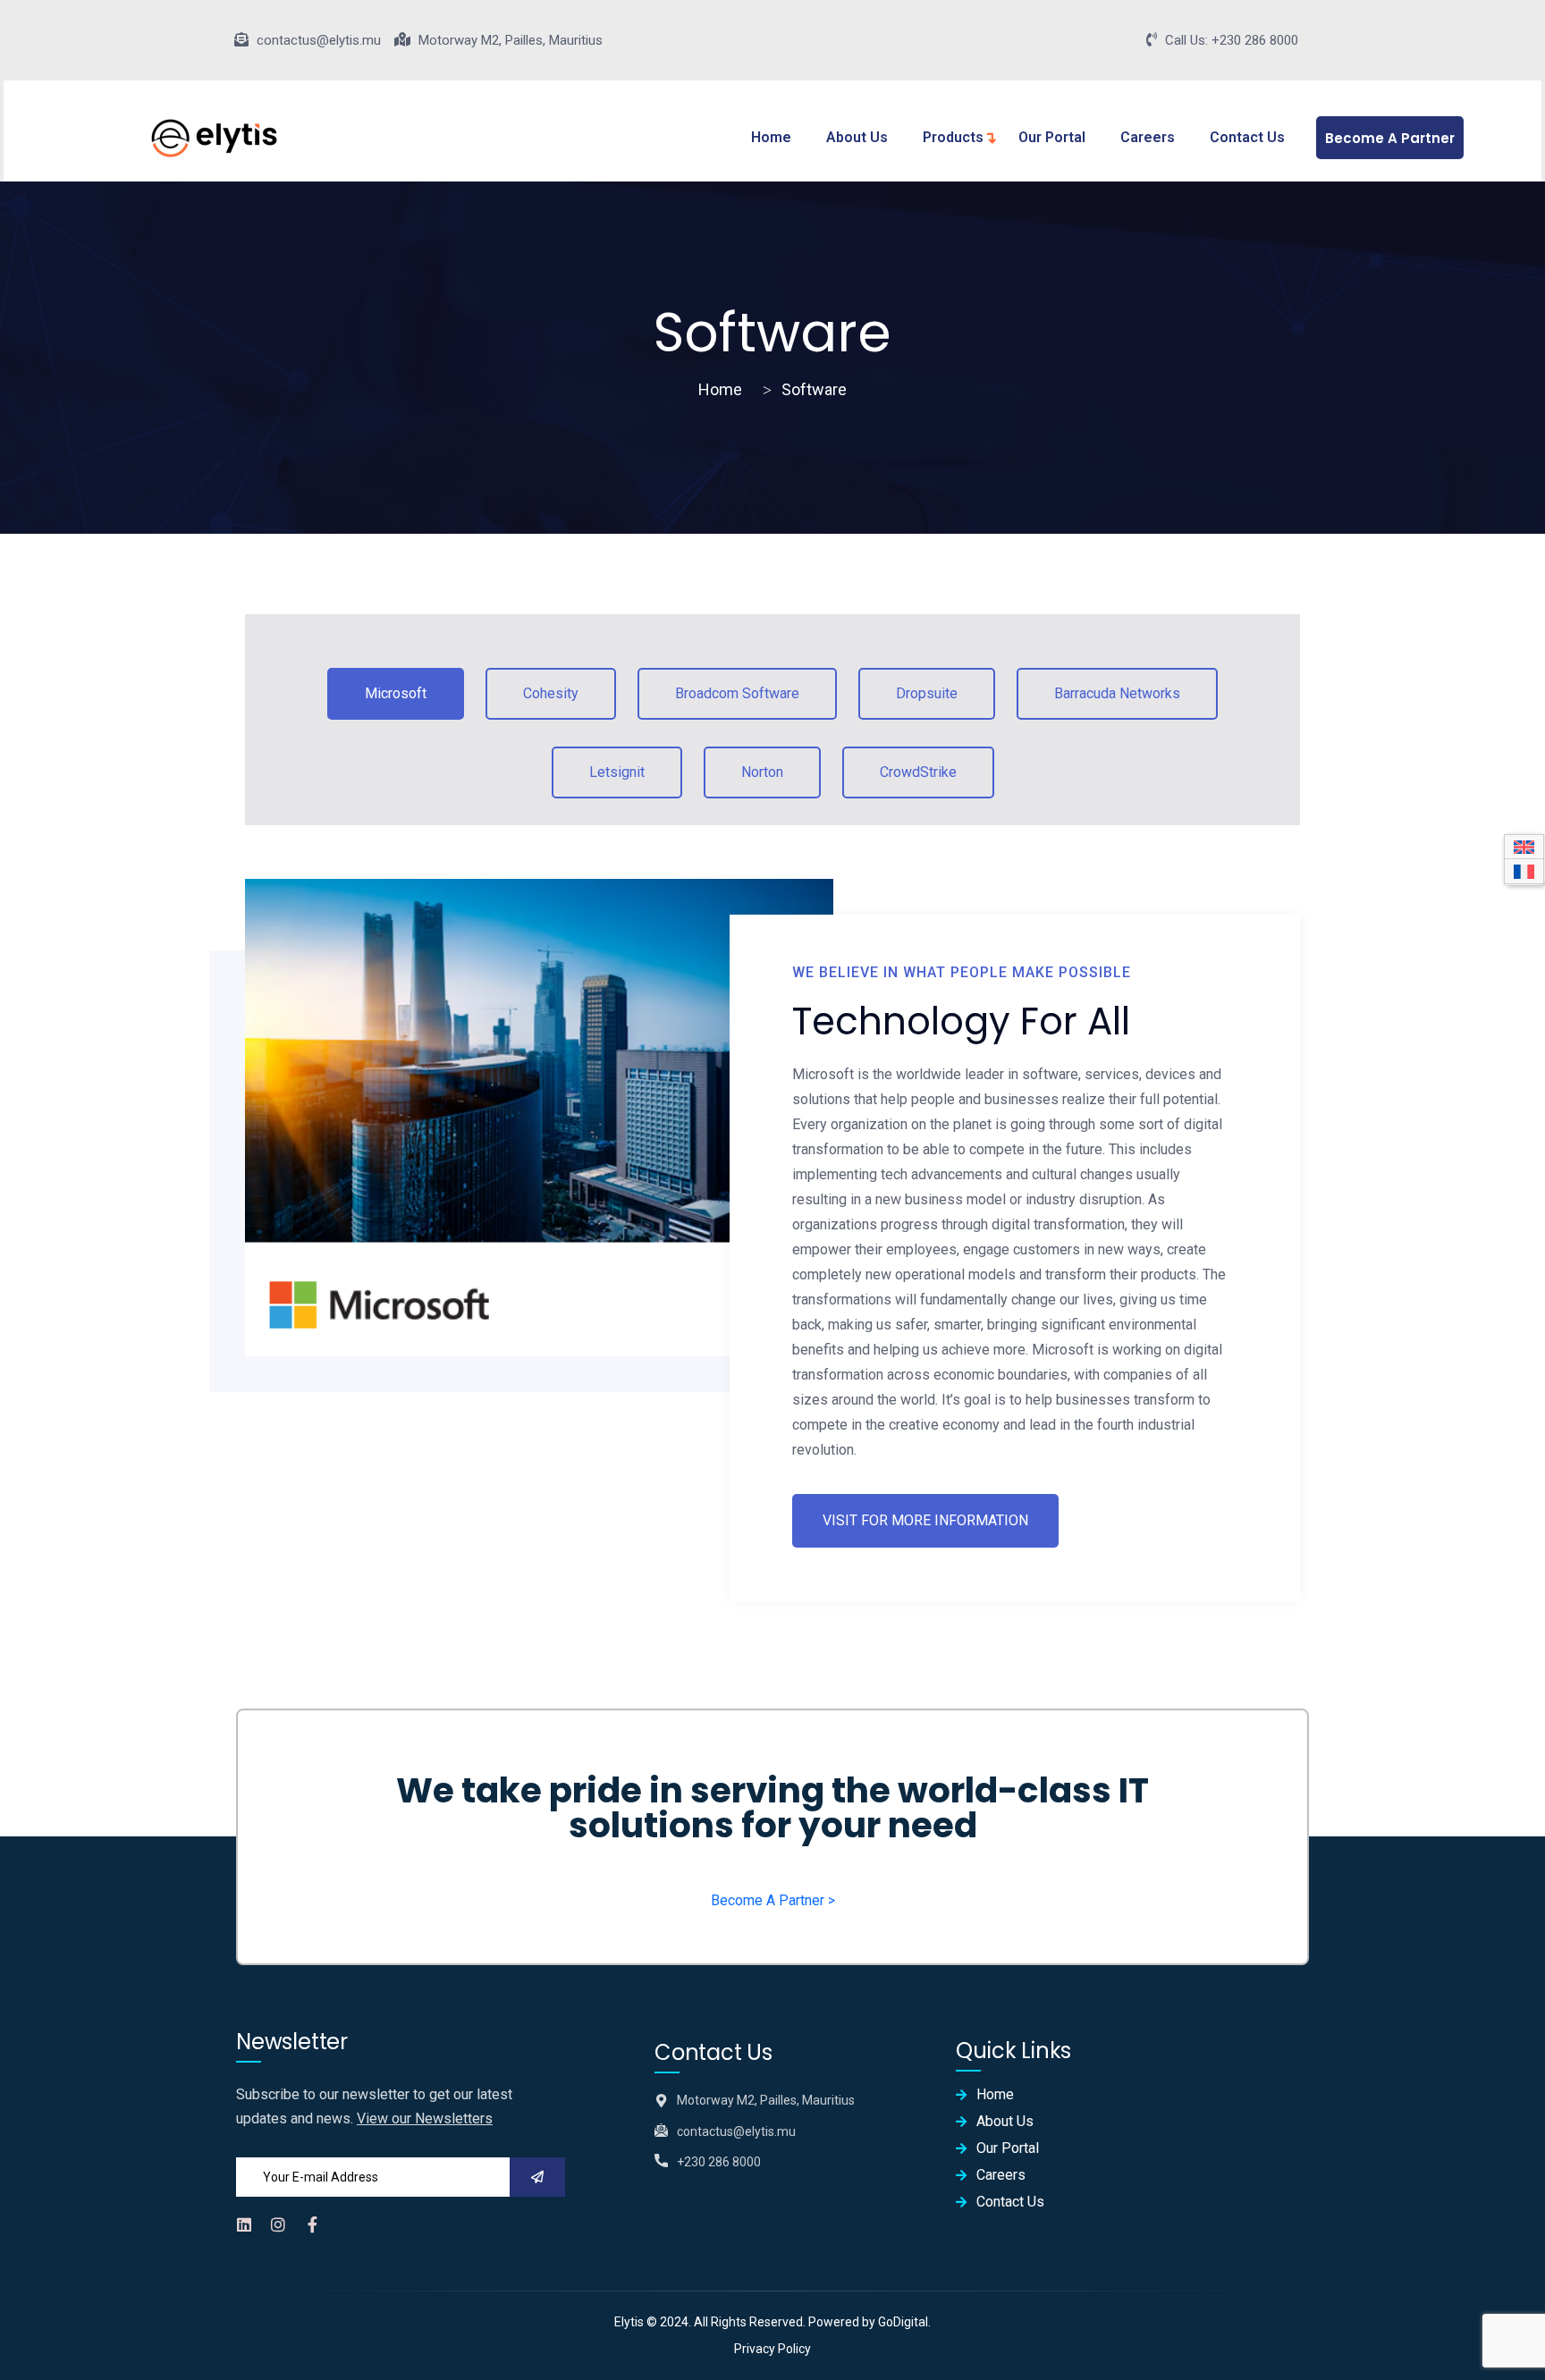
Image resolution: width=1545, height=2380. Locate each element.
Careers (1148, 137)
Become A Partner (1390, 138)
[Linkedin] (244, 2224)
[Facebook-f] (312, 2224)
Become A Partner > (773, 1900)
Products (953, 137)
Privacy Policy (772, 2349)
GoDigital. (904, 2322)
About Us (857, 137)
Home (771, 137)
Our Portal (1052, 137)
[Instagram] (278, 2224)
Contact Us (1247, 137)
